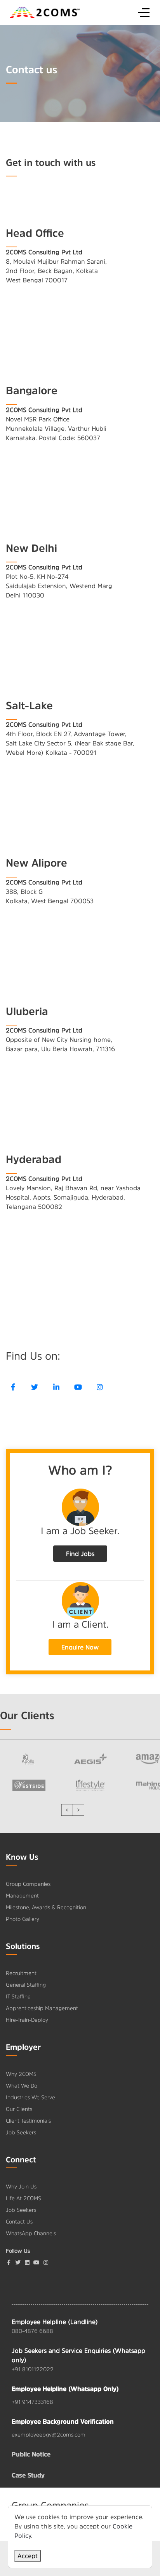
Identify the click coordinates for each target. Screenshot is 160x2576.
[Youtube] (78, 1387)
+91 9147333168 (32, 2402)
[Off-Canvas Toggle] (144, 12)
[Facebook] (13, 1387)
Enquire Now (80, 1647)
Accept (28, 2556)
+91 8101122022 (33, 2369)
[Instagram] (100, 1387)
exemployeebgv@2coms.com (49, 2435)
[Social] (46, 2262)
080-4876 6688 (32, 2331)
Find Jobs (80, 1554)
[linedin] (56, 1387)
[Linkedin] (27, 2262)
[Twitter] (35, 1387)
